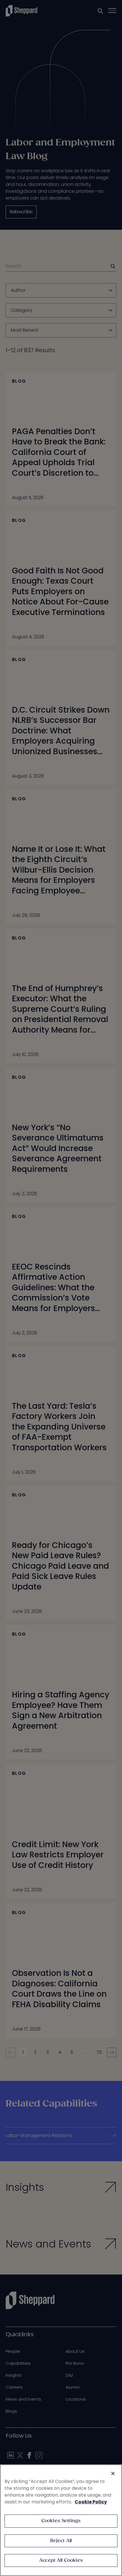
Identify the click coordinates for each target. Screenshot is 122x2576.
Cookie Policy (91, 2502)
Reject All (61, 2541)
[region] (61, 2520)
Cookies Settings (61, 2521)
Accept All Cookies (61, 2560)
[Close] (113, 2474)
